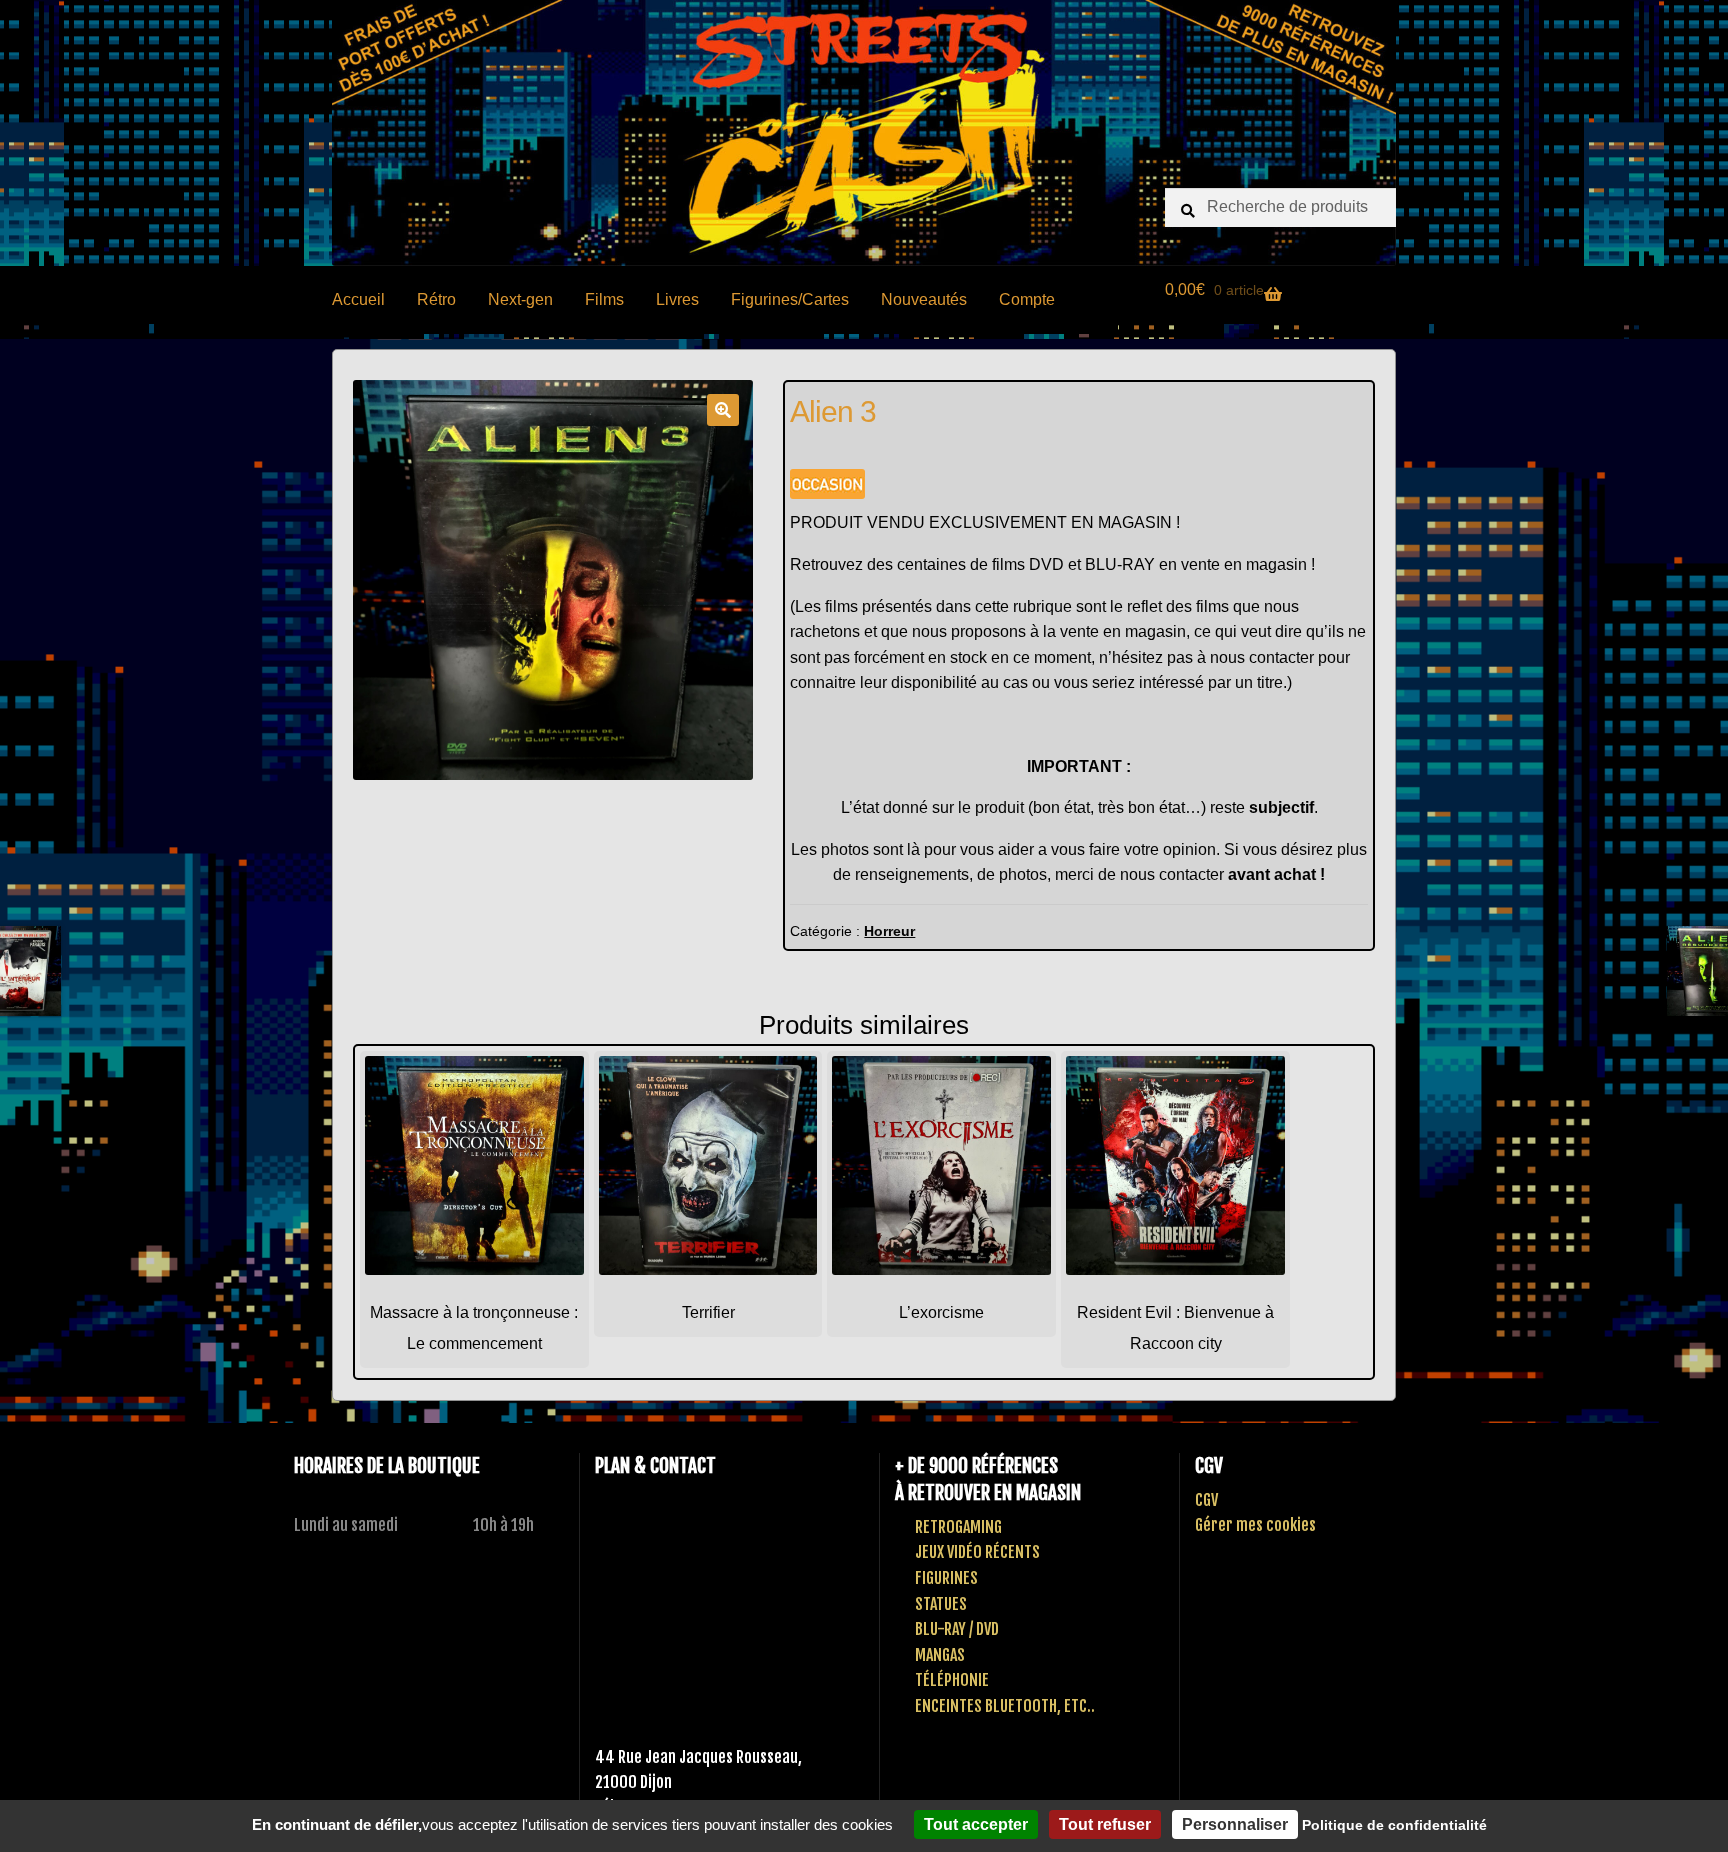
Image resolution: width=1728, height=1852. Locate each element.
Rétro (436, 299)
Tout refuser (1105, 1824)
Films (604, 299)
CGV (1206, 1500)
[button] (723, 410)
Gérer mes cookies (1255, 1525)
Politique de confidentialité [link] (1394, 1825)
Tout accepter (976, 1824)
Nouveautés (924, 299)
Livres (677, 299)
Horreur (889, 931)
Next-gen (520, 299)
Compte (1027, 299)
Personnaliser (1235, 1824)
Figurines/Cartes (790, 299)
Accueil (358, 299)
